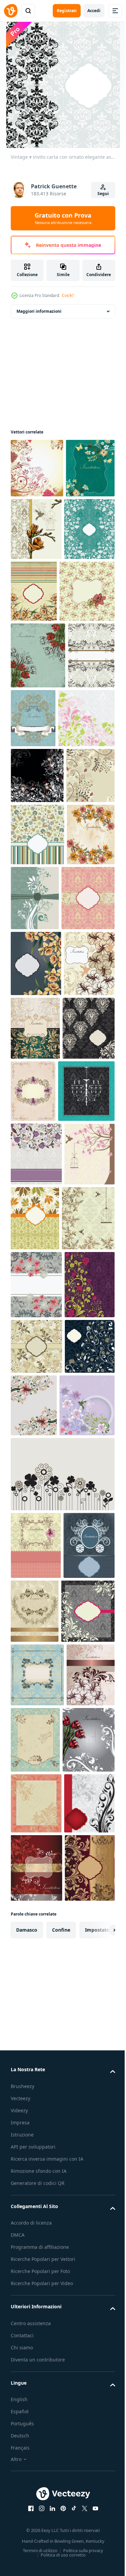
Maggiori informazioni (39, 311)
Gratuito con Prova (63, 218)
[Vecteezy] (11, 11)
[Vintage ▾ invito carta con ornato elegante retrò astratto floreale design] (37, 468)
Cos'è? (68, 295)
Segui (103, 194)
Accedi (94, 11)
